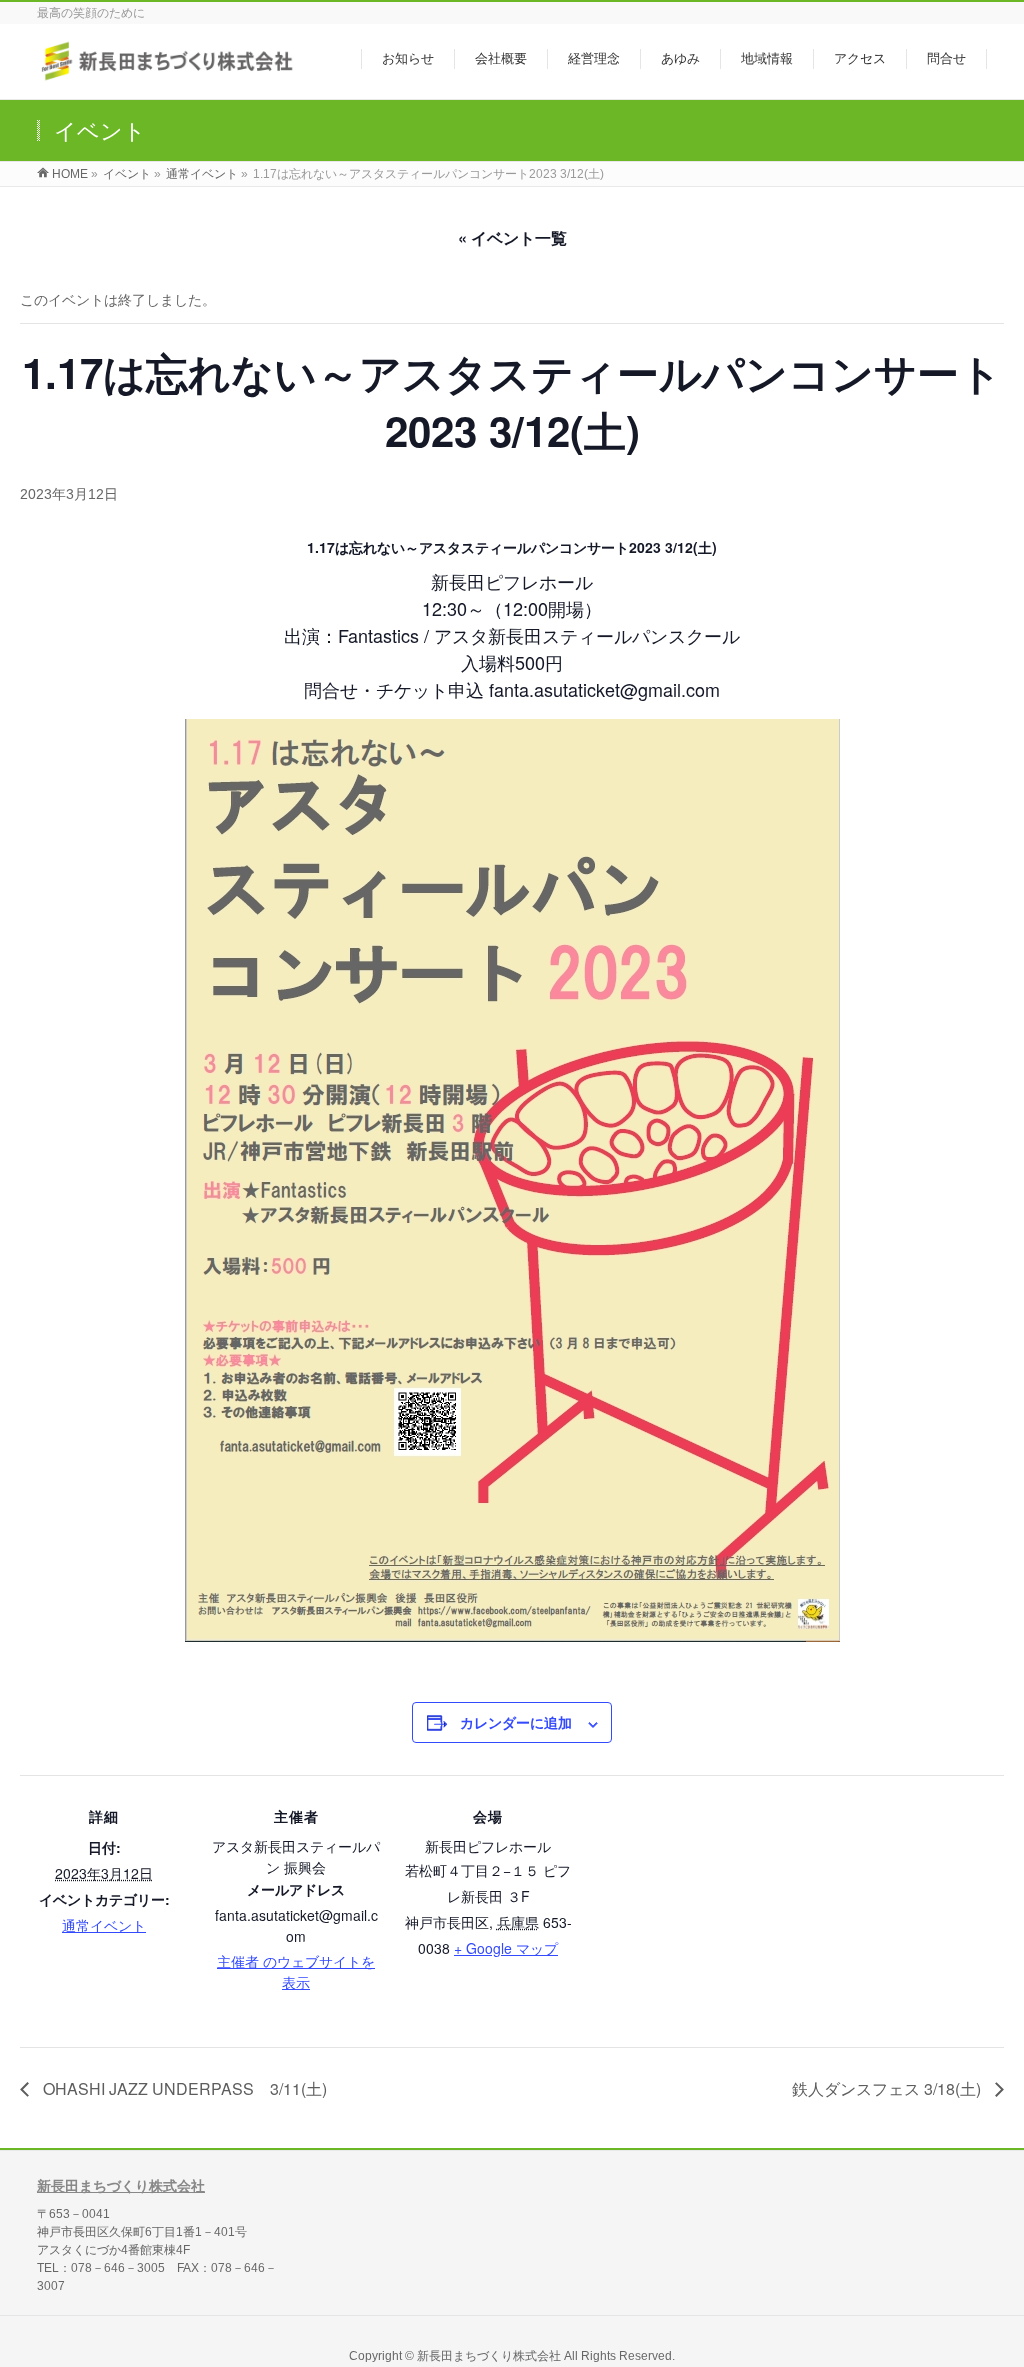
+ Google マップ (506, 1948)
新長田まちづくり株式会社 (121, 2186)
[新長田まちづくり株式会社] (169, 73)
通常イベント (104, 1925)
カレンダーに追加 (516, 1722)
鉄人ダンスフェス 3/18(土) (888, 2088)
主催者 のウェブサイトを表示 (296, 1971)
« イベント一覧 (512, 237)
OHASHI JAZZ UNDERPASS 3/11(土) (183, 2088)
